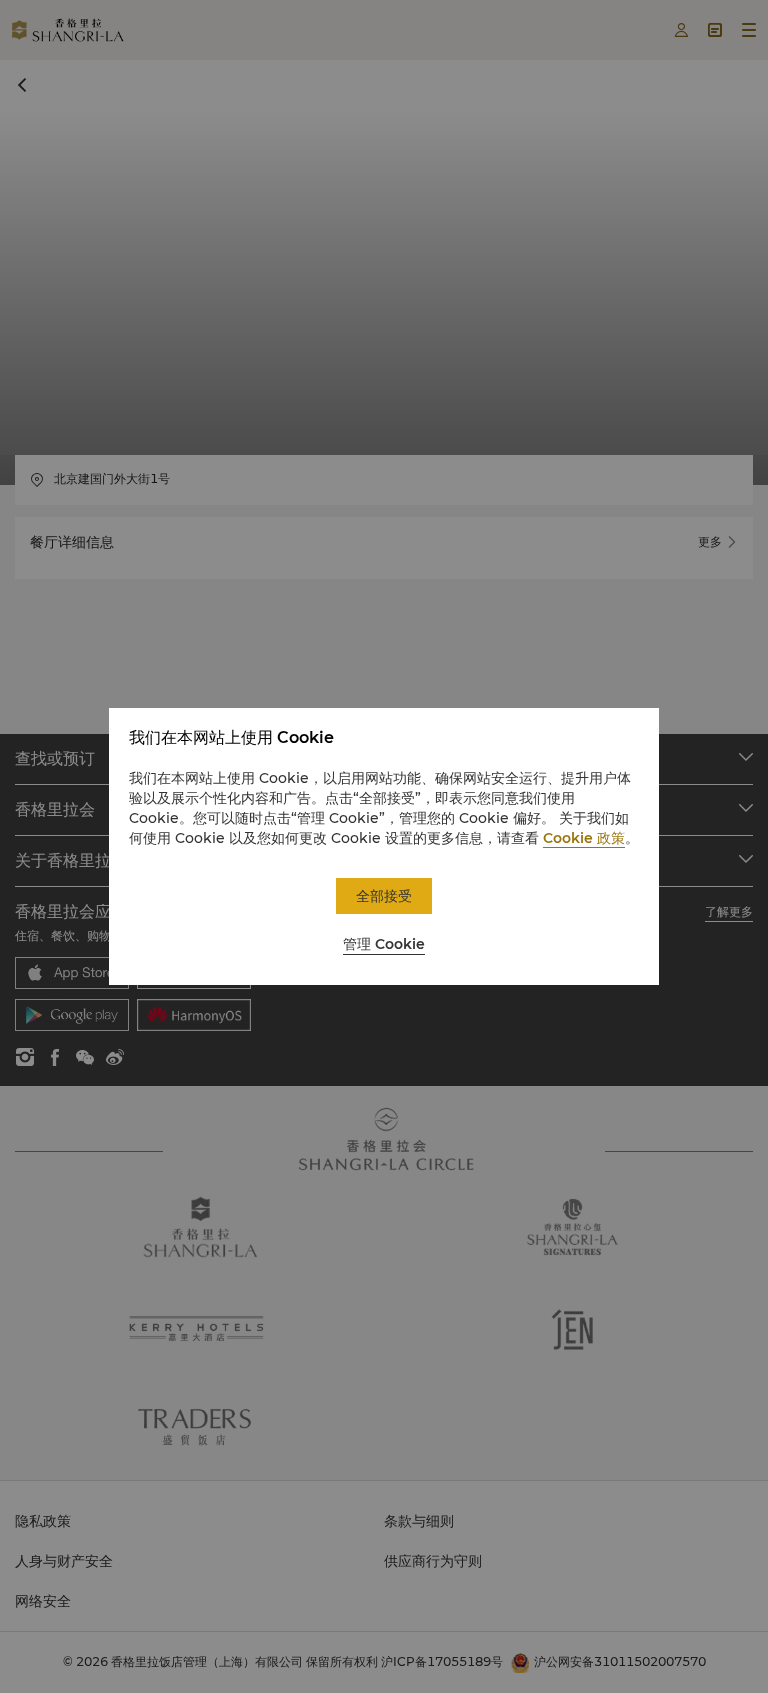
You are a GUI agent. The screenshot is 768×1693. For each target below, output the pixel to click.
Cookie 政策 (584, 838)
